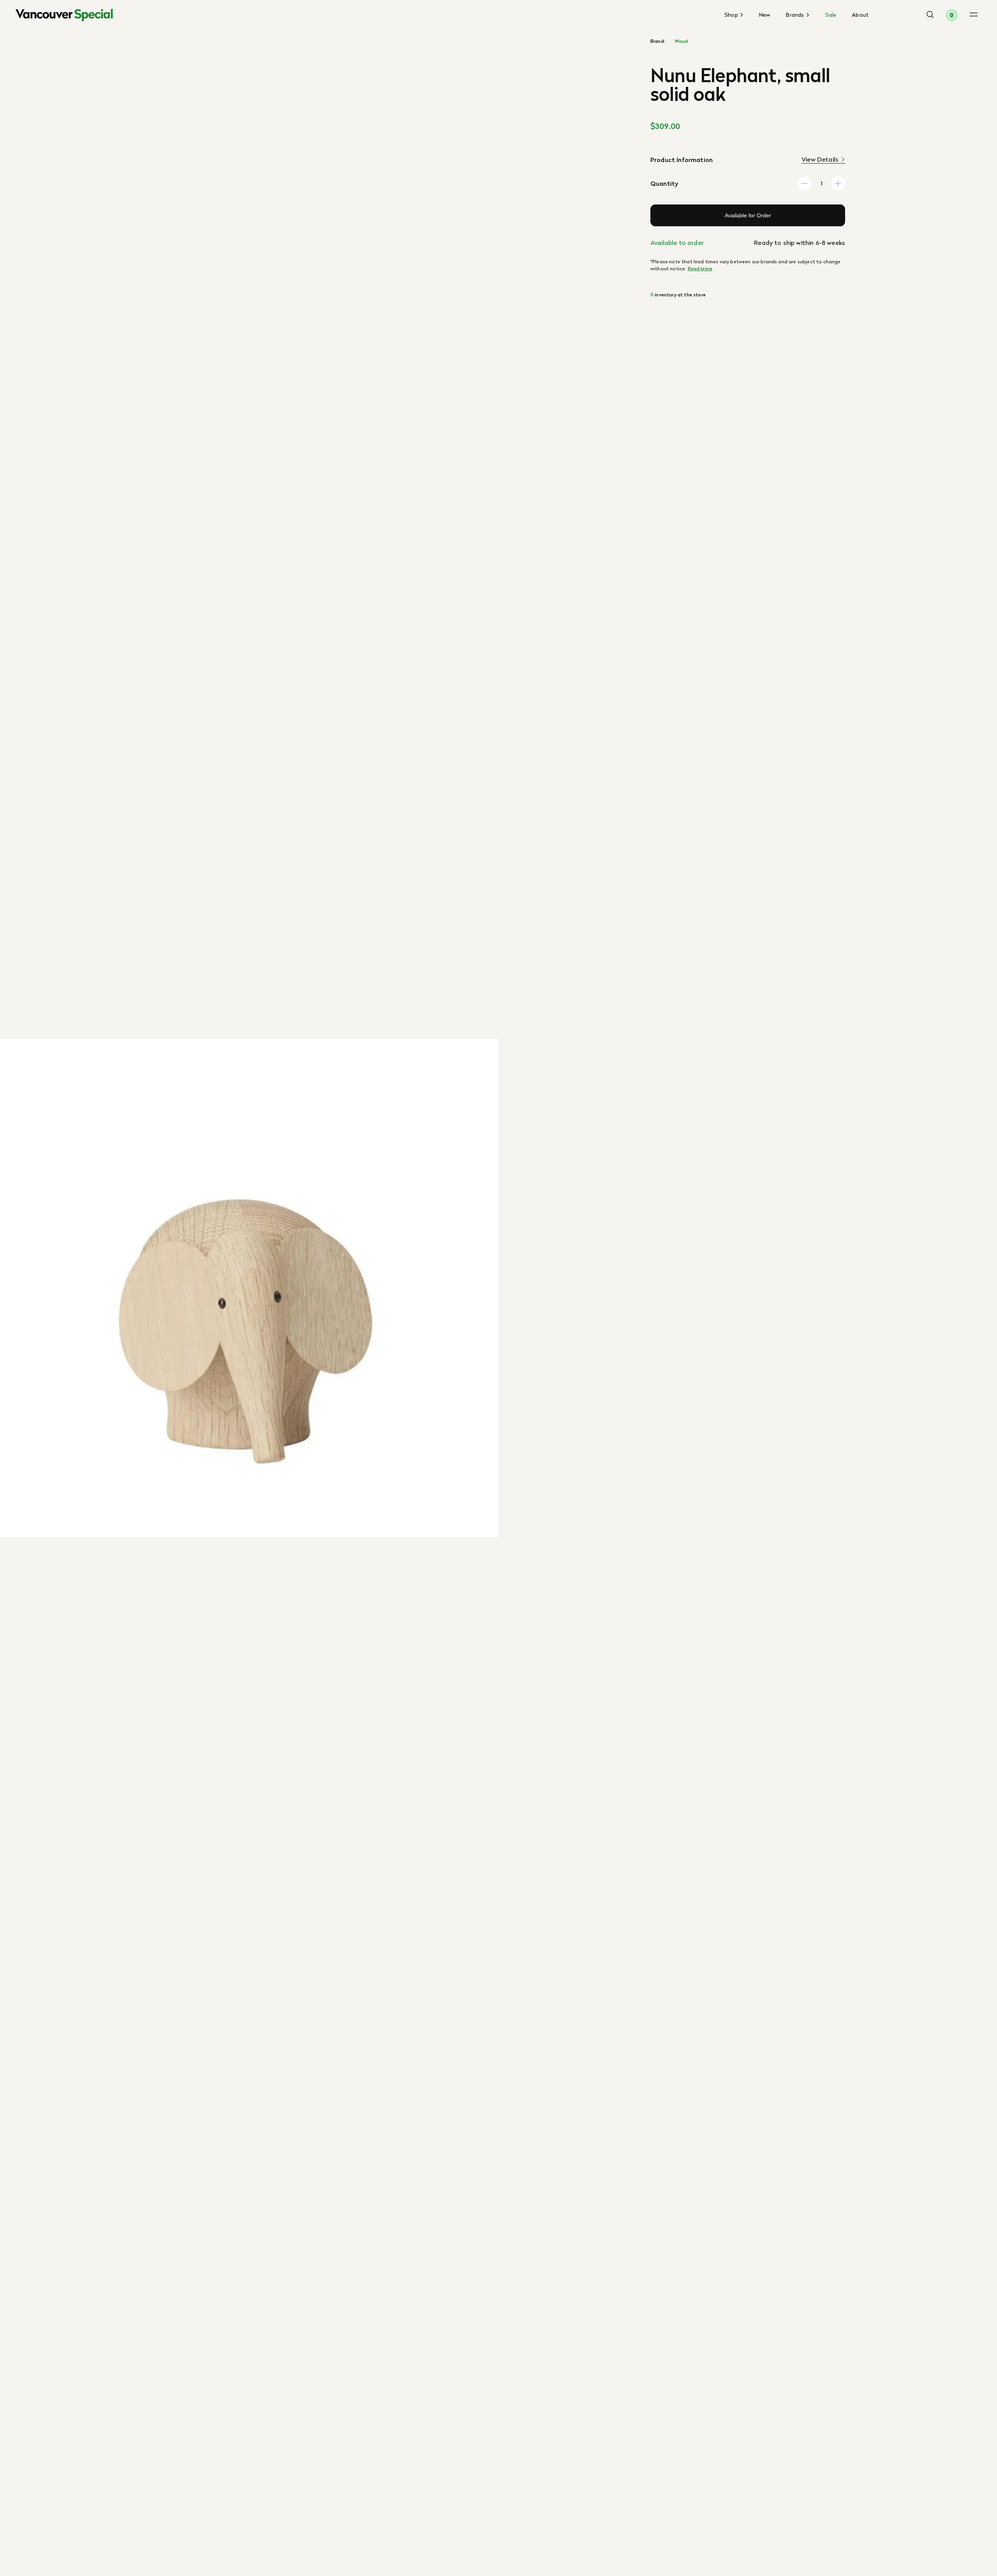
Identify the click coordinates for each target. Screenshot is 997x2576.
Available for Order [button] (748, 215)
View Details (820, 159)
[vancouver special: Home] (64, 15)
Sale (831, 15)
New (765, 15)
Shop (732, 15)
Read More (700, 269)
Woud (681, 41)
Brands (796, 15)
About (860, 15)
